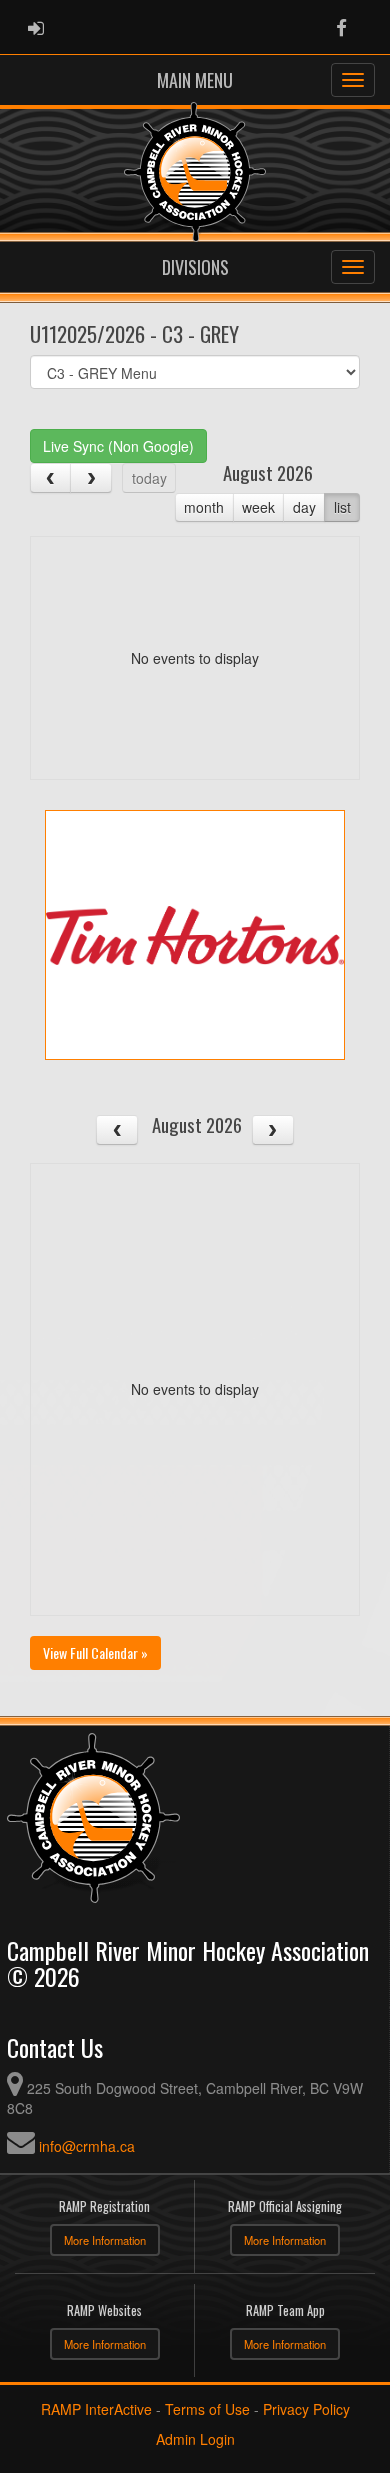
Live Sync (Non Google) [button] (118, 446)
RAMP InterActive (96, 2409)
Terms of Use (207, 2409)
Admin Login (195, 2439)
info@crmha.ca (87, 2146)
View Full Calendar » (95, 1652)
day (304, 507)
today (149, 478)
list (342, 507)
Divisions (195, 267)
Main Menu (195, 80)
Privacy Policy (306, 2409)
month (204, 507)
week (258, 507)
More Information (105, 2240)
